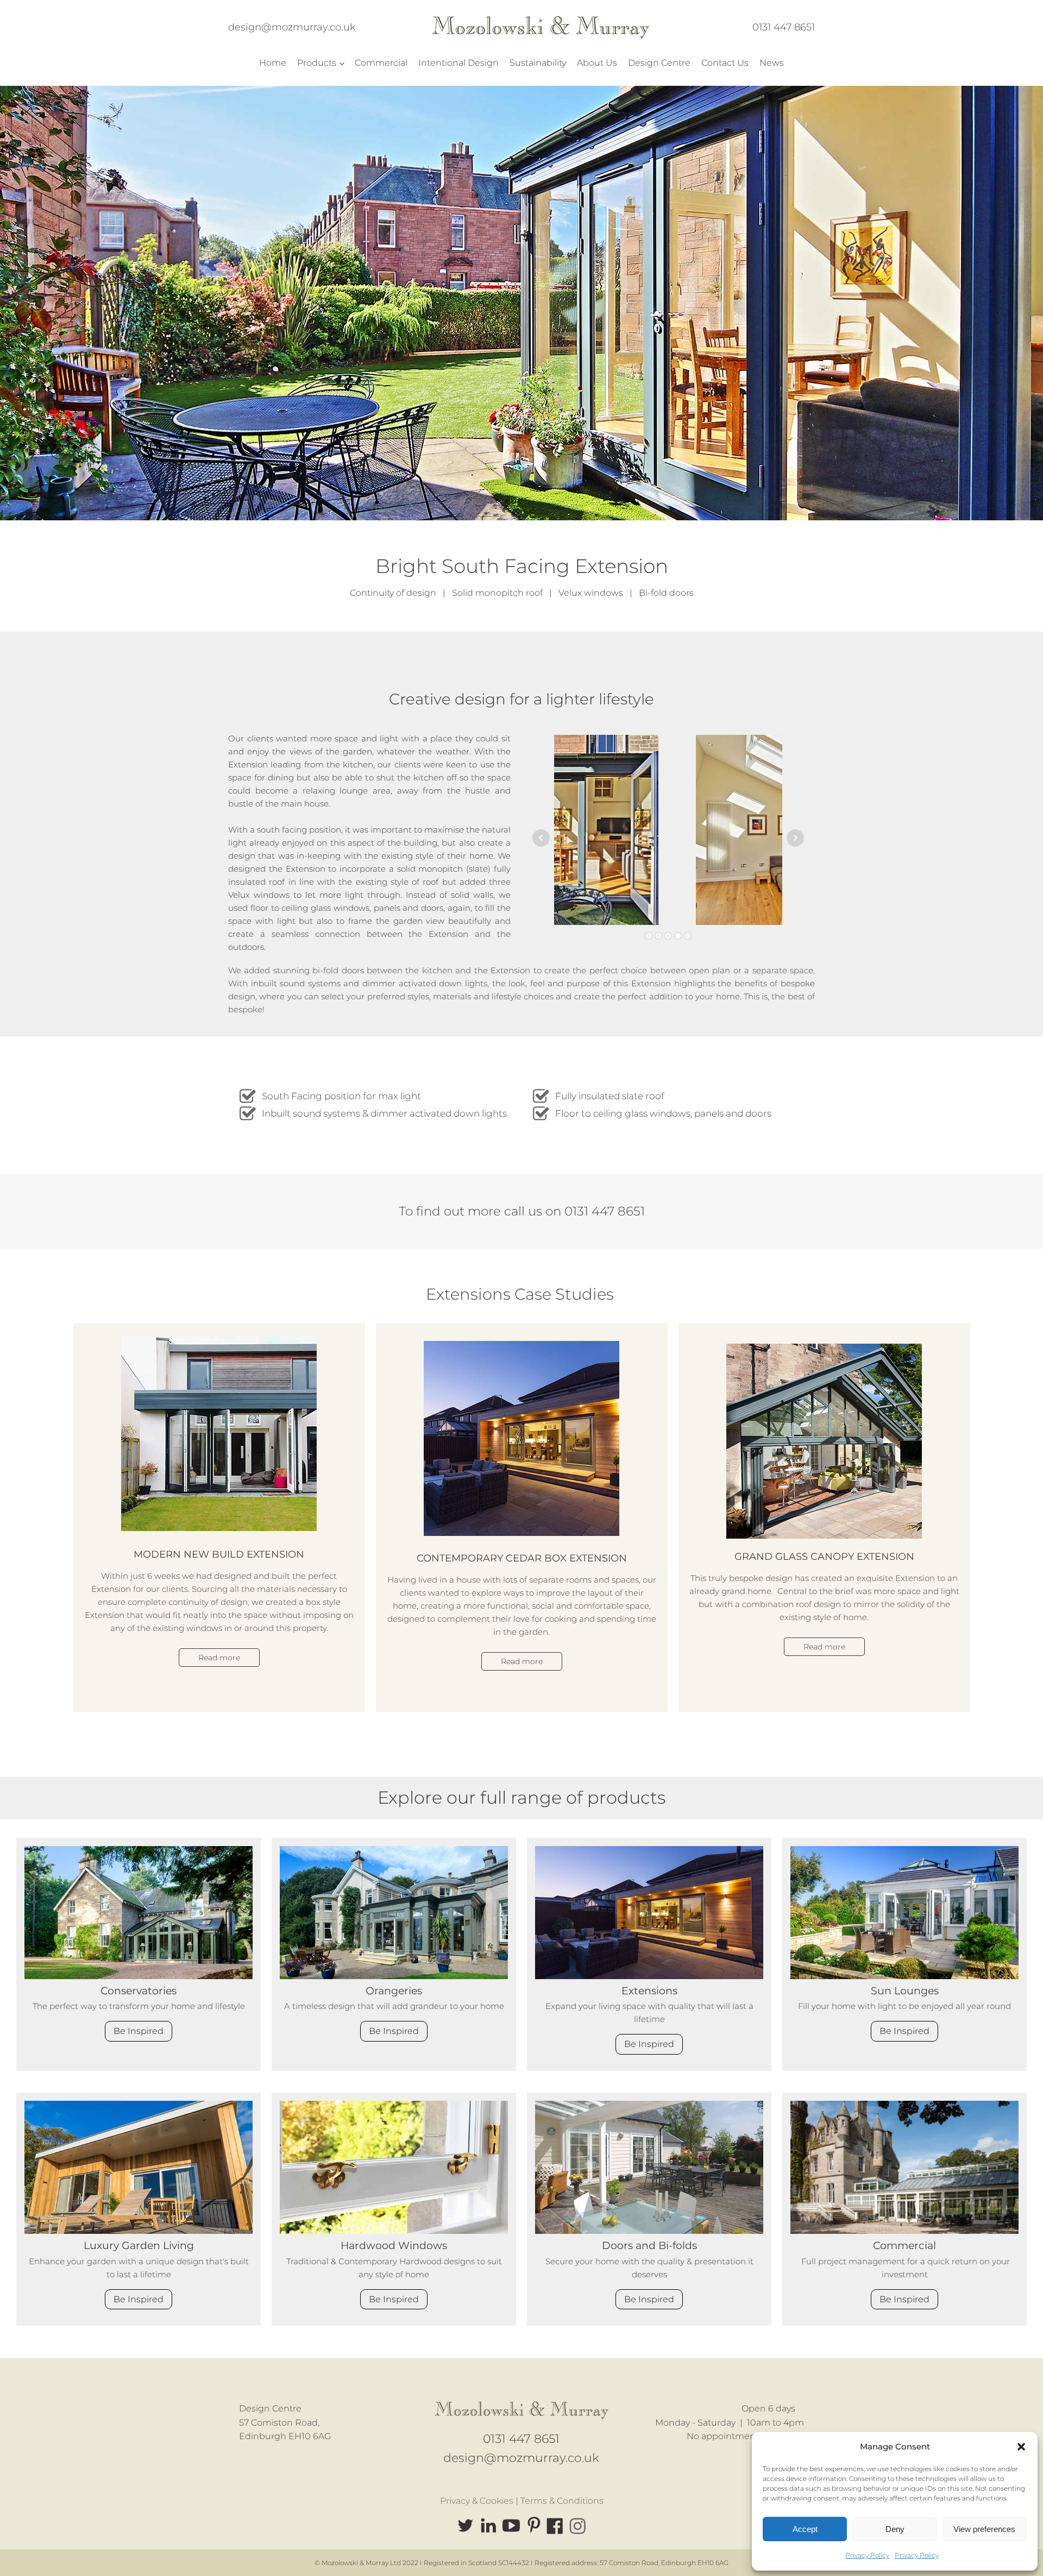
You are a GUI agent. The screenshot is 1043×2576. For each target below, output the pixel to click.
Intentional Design (458, 63)
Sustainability (538, 63)
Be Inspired (139, 2031)
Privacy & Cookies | (480, 2501)
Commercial (381, 63)
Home (273, 63)
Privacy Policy (867, 2555)
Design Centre (659, 63)
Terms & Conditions (562, 2501)
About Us (597, 63)
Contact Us (725, 63)
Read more (219, 1658)
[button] (1021, 2447)
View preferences (984, 2529)
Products (317, 63)
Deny (895, 2529)
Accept (805, 2529)
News (772, 63)
